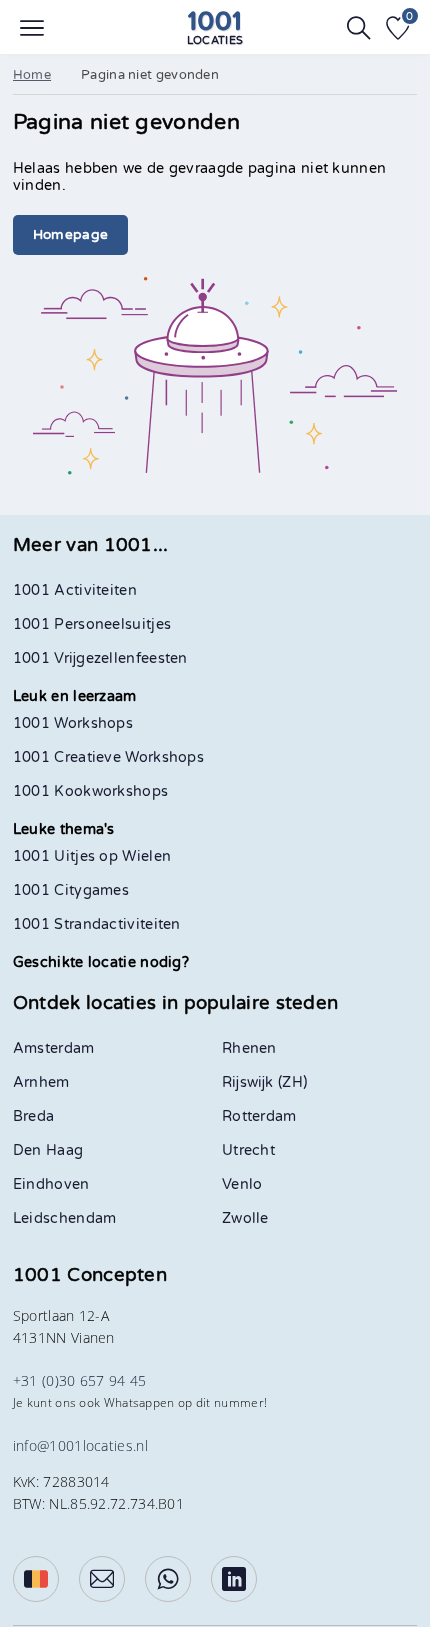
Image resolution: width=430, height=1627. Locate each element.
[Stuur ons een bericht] (102, 1579)
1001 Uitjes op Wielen (92, 856)
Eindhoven (51, 1184)
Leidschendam (65, 1218)
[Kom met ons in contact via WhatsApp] (168, 1579)
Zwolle (245, 1218)
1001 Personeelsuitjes (92, 624)
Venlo (242, 1184)
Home (32, 75)
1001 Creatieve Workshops (108, 757)
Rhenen (249, 1048)
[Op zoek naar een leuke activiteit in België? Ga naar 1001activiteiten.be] (36, 1579)
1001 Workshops (73, 723)
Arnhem (41, 1082)
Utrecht (248, 1150)
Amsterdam (54, 1048)
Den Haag (48, 1150)
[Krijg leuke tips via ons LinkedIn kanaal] (234, 1579)
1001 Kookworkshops (90, 791)
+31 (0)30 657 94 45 (80, 1380)
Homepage (70, 235)
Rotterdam (259, 1116)
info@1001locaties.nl (80, 1445)
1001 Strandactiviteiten (97, 924)
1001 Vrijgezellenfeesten (100, 658)
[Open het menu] (32, 28)
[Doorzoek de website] (359, 28)
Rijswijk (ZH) (264, 1082)
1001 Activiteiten (75, 590)
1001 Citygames (71, 890)
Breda (34, 1116)
